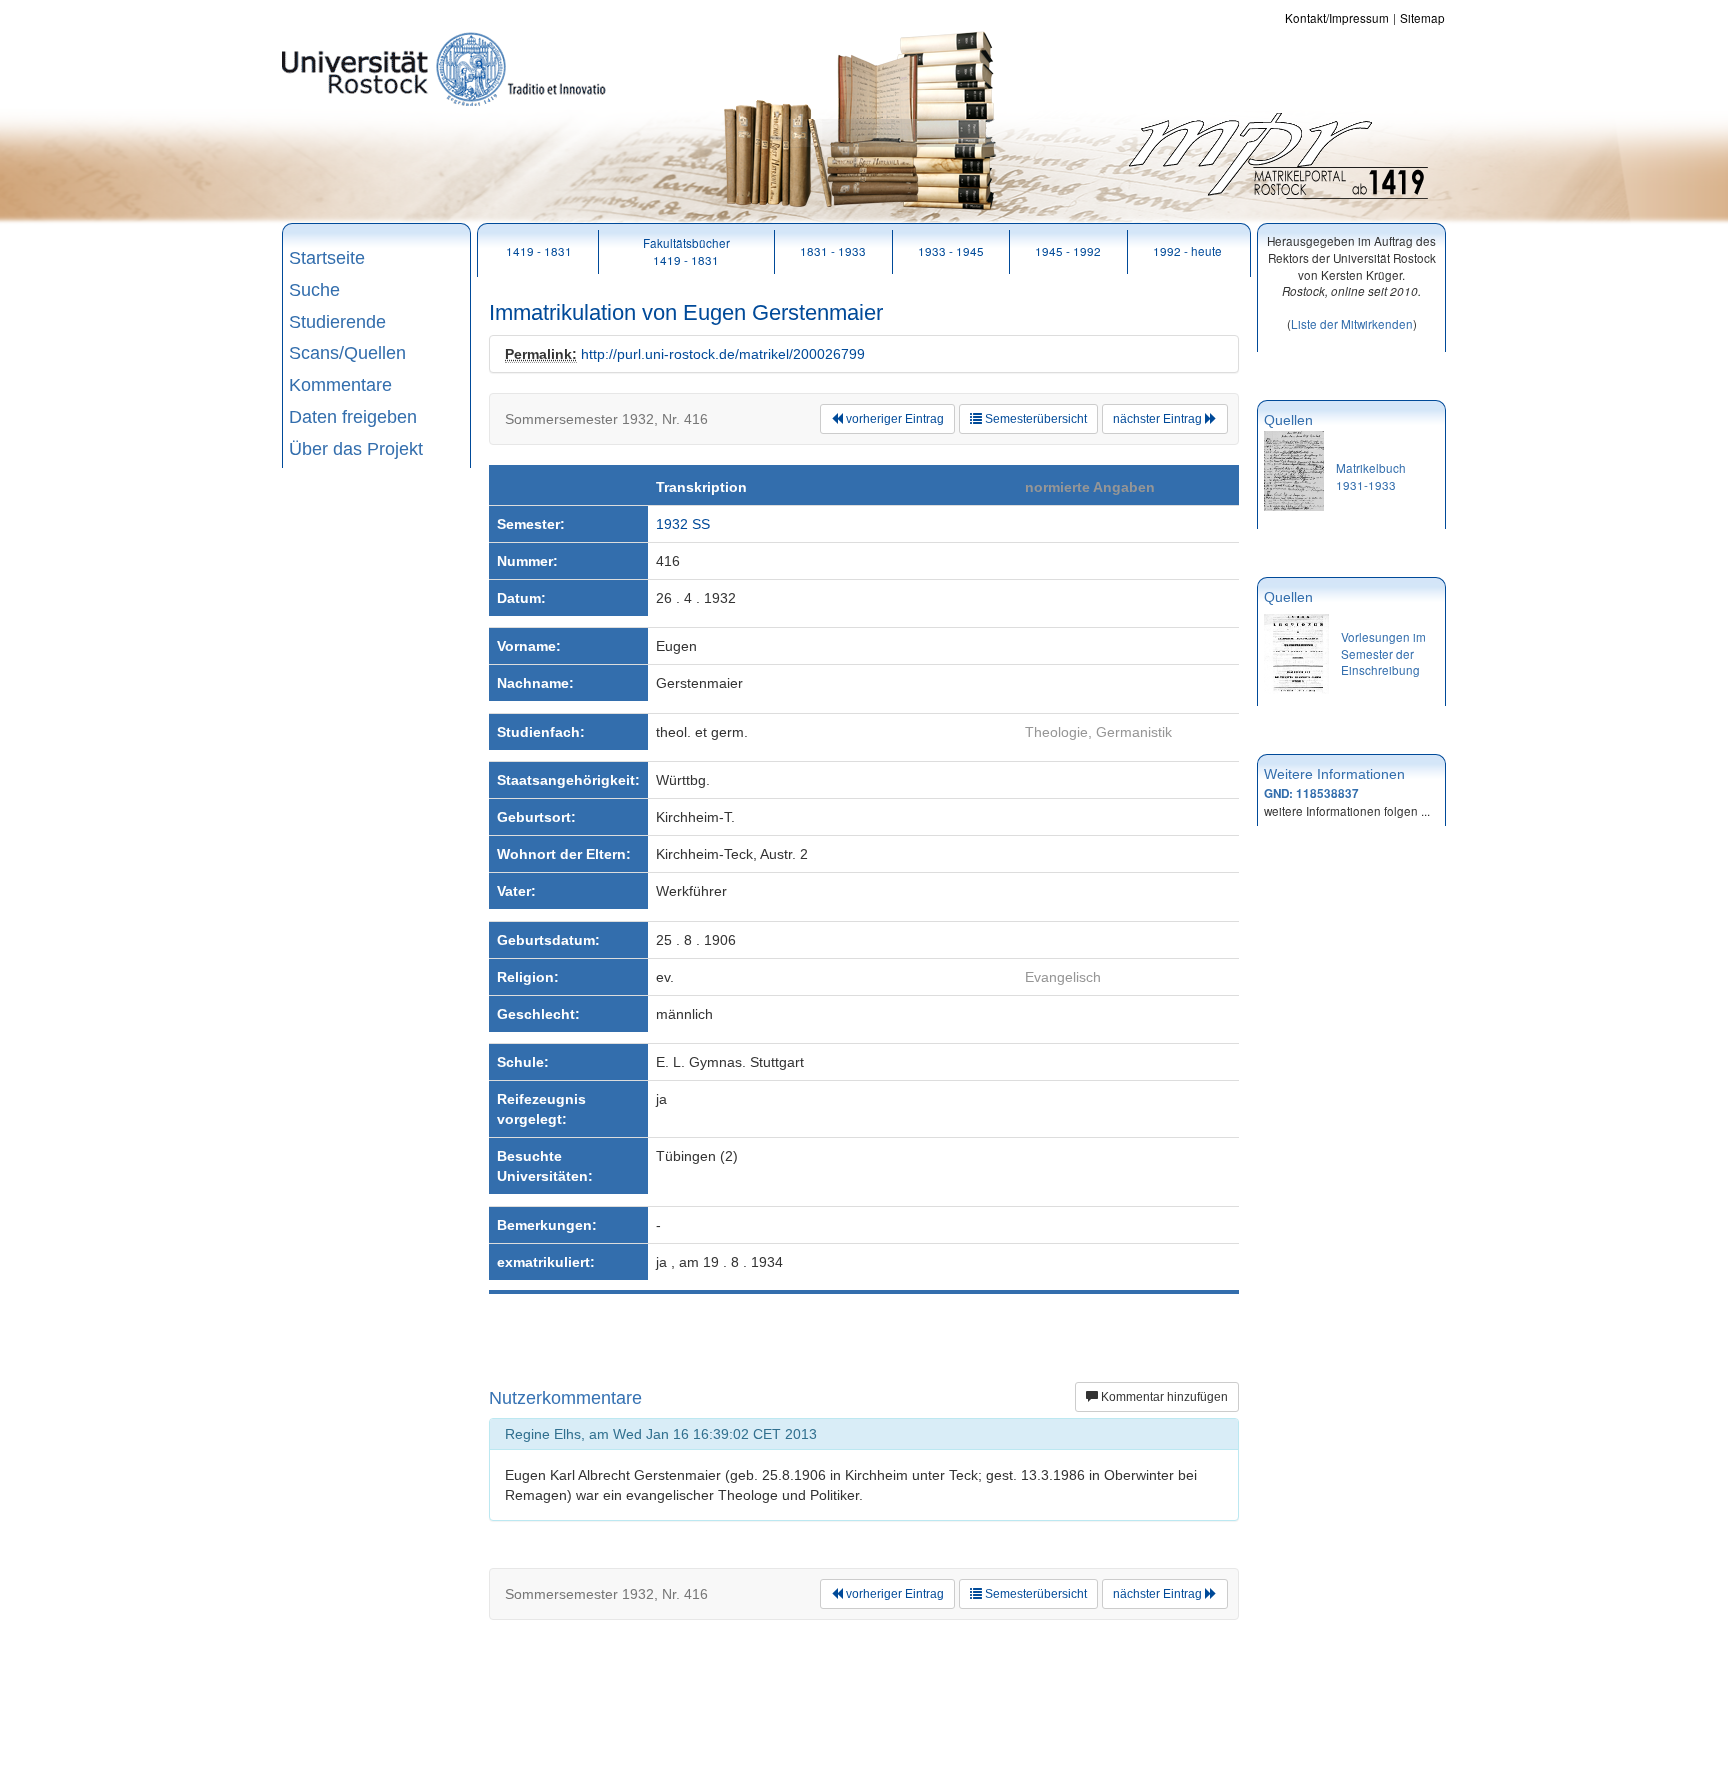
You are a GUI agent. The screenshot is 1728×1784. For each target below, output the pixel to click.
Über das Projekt (356, 449)
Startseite (327, 258)
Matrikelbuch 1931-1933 (1371, 476)
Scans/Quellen (347, 353)
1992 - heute (1187, 250)
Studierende (337, 322)
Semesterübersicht (1034, 419)
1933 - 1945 (951, 250)
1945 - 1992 (1068, 250)
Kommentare (340, 385)
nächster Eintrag (1159, 419)
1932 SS (683, 524)
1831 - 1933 (833, 250)
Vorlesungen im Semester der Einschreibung (1383, 653)
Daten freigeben (353, 417)
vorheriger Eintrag (893, 419)
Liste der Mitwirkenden (1352, 323)
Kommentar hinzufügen (1163, 1397)
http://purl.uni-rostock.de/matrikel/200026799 (723, 354)
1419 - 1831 (539, 250)
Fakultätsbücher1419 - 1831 (686, 251)
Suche (314, 290)
